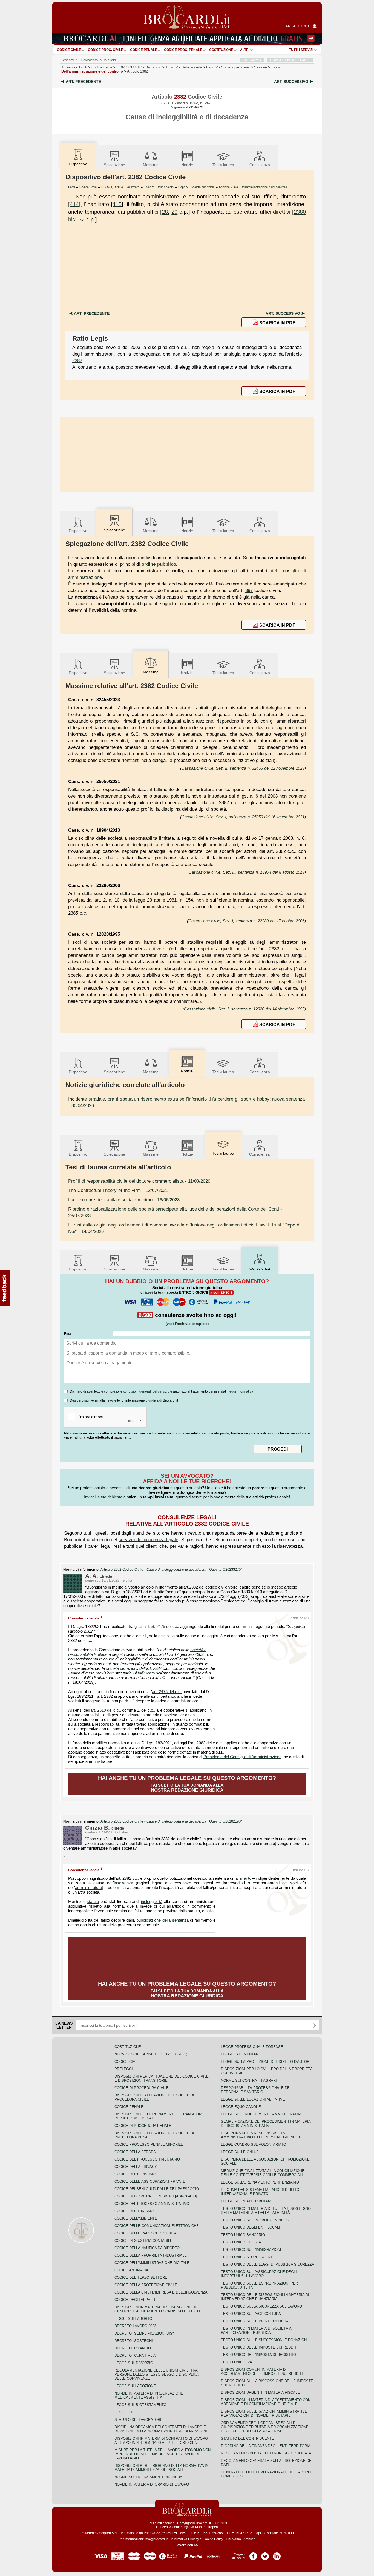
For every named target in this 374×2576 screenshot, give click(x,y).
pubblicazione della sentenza (162, 1920)
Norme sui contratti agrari (249, 2080)
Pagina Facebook (253, 2554)
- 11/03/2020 (139, 1181)
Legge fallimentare (241, 2054)
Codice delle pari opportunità (146, 2233)
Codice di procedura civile (142, 2088)
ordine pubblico (159, 564)
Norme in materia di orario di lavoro (152, 2484)
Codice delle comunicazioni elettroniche (157, 2226)
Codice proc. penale (183, 50)
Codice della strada (135, 2152)
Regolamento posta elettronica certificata (266, 2453)
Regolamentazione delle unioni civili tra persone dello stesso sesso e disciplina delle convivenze (156, 2374)
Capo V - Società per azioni (196, 187)
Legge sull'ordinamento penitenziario (260, 2182)
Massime (151, 165)
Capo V (228, 67)
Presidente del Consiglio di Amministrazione (242, 1757)
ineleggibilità (152, 1902)
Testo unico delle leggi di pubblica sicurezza (268, 2264)
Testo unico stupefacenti (247, 2257)
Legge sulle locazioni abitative (253, 2099)
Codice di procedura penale (143, 2126)
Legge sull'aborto (133, 2319)
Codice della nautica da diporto (147, 2248)
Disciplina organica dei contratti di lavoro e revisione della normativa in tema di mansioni (161, 2429)
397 (249, 590)
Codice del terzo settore (141, 2278)
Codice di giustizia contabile (143, 2241)
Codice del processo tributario (147, 2159)
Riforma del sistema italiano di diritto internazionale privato (260, 2192)
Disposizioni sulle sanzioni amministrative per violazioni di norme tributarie (264, 2413)
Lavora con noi (187, 2545)
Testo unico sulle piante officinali (257, 2321)
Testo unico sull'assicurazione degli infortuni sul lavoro (259, 2274)
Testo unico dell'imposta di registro (258, 2355)
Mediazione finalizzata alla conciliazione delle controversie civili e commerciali (263, 2173)
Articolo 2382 (137, 71)
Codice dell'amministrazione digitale (152, 2263)
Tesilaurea (223, 165)
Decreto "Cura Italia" (136, 2356)
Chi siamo (233, 2539)
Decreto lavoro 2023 (135, 2326)
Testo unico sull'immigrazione (252, 2250)
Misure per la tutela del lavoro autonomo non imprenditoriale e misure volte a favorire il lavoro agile (162, 2454)
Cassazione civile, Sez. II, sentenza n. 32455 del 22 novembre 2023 (243, 768)
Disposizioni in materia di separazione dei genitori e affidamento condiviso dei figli (157, 2309)
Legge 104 (124, 2412)
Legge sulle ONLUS (240, 2152)
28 (165, 212)
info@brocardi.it (156, 2539)
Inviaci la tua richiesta (103, 1497)
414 (74, 204)
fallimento (146, 1673)
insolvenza (123, 1883)
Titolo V (184, 67)
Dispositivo (78, 531)
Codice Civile (69, 50)
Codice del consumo (135, 2174)
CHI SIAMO (252, 60)
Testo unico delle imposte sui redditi (259, 2347)
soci (294, 1883)
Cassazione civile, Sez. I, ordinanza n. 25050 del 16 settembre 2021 (243, 817)
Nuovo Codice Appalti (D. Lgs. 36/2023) (151, 2054)
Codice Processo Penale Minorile (149, 2145)
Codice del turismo (134, 2211)
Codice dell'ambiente (136, 2218)
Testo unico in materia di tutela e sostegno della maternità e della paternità (266, 2211)
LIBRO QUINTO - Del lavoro (120, 187)
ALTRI (245, 50)
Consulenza (260, 165)
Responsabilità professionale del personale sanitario (256, 2090)
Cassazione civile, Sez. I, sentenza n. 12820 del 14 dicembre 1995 (244, 1009)
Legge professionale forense (252, 2047)
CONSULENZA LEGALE (290, 60)
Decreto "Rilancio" (133, 2348)
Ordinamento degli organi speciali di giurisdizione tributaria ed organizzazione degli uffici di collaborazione (265, 2427)
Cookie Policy (213, 2539)
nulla (209, 1911)
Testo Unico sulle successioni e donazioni (264, 2340)
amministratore (88, 1888)
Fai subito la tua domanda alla (187, 1784)
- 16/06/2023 (124, 1200)
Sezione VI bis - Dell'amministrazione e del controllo (253, 187)
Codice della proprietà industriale (151, 2255)
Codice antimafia (131, 2270)
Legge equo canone (241, 2107)
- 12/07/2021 (118, 1190)
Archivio (249, 2539)
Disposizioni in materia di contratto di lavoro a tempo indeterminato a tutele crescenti (161, 2441)
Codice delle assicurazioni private (150, 2181)
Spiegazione (114, 165)
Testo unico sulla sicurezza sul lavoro (261, 2306)
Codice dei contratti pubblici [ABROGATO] (156, 2196)
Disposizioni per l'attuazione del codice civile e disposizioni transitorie (162, 2078)
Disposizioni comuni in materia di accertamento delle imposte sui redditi (262, 2372)
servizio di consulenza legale (148, 1540)
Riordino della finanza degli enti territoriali (267, 2446)
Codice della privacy (136, 2167)
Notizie (187, 165)
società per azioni (122, 1668)
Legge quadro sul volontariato (254, 2145)
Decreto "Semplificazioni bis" (144, 2333)
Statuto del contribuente (248, 2438)
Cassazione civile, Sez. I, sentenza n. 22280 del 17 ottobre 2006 (246, 921)
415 (117, 204)
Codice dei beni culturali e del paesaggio (157, 2189)
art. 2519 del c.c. (105, 1710)
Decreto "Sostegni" (134, 2341)
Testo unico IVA (237, 2362)
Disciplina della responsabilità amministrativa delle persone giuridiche (262, 2135)
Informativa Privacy (185, 2539)
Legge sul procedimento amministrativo (262, 2114)
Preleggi (124, 2069)
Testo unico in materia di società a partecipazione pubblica (256, 2330)
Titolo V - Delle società (159, 187)
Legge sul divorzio (134, 2363)
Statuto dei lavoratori (138, 2420)
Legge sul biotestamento (140, 2405)
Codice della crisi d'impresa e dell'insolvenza (161, 2292)
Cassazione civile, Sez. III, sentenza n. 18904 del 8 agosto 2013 (247, 872)
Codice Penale (144, 50)
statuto (93, 1902)
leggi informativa (241, 1391)
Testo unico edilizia (241, 2242)
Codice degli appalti (135, 2300)
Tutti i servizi (301, 50)
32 (82, 220)
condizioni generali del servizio (146, 1391)
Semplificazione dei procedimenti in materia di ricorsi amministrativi (266, 2124)
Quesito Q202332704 (226, 1570)
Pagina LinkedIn (277, 2554)
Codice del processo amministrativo (152, 2204)
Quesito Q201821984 (226, 1821)
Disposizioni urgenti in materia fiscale (260, 2392)
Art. (83, 82)
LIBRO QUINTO (139, 67)
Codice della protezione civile (146, 2285)
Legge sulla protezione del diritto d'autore (266, 2062)
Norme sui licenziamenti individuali (150, 2477)
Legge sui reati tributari (246, 2201)
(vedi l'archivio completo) (187, 1324)
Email (68, 1334)
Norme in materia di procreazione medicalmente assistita (149, 2395)
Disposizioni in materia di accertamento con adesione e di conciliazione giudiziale (266, 2402)
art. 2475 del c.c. (164, 1627)
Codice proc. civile (106, 50)
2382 (77, 360)
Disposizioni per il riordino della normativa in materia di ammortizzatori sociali (161, 2468)
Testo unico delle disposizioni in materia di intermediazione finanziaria (265, 2297)
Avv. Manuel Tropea (203, 2527)
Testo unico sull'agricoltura (251, 2314)
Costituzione (221, 50)
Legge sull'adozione (135, 2386)
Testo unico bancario (243, 2235)
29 (174, 212)
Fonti (83, 67)
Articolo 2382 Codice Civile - (153, 1570)
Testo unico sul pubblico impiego (255, 2220)
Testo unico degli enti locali (251, 2227)
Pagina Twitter (265, 2554)
